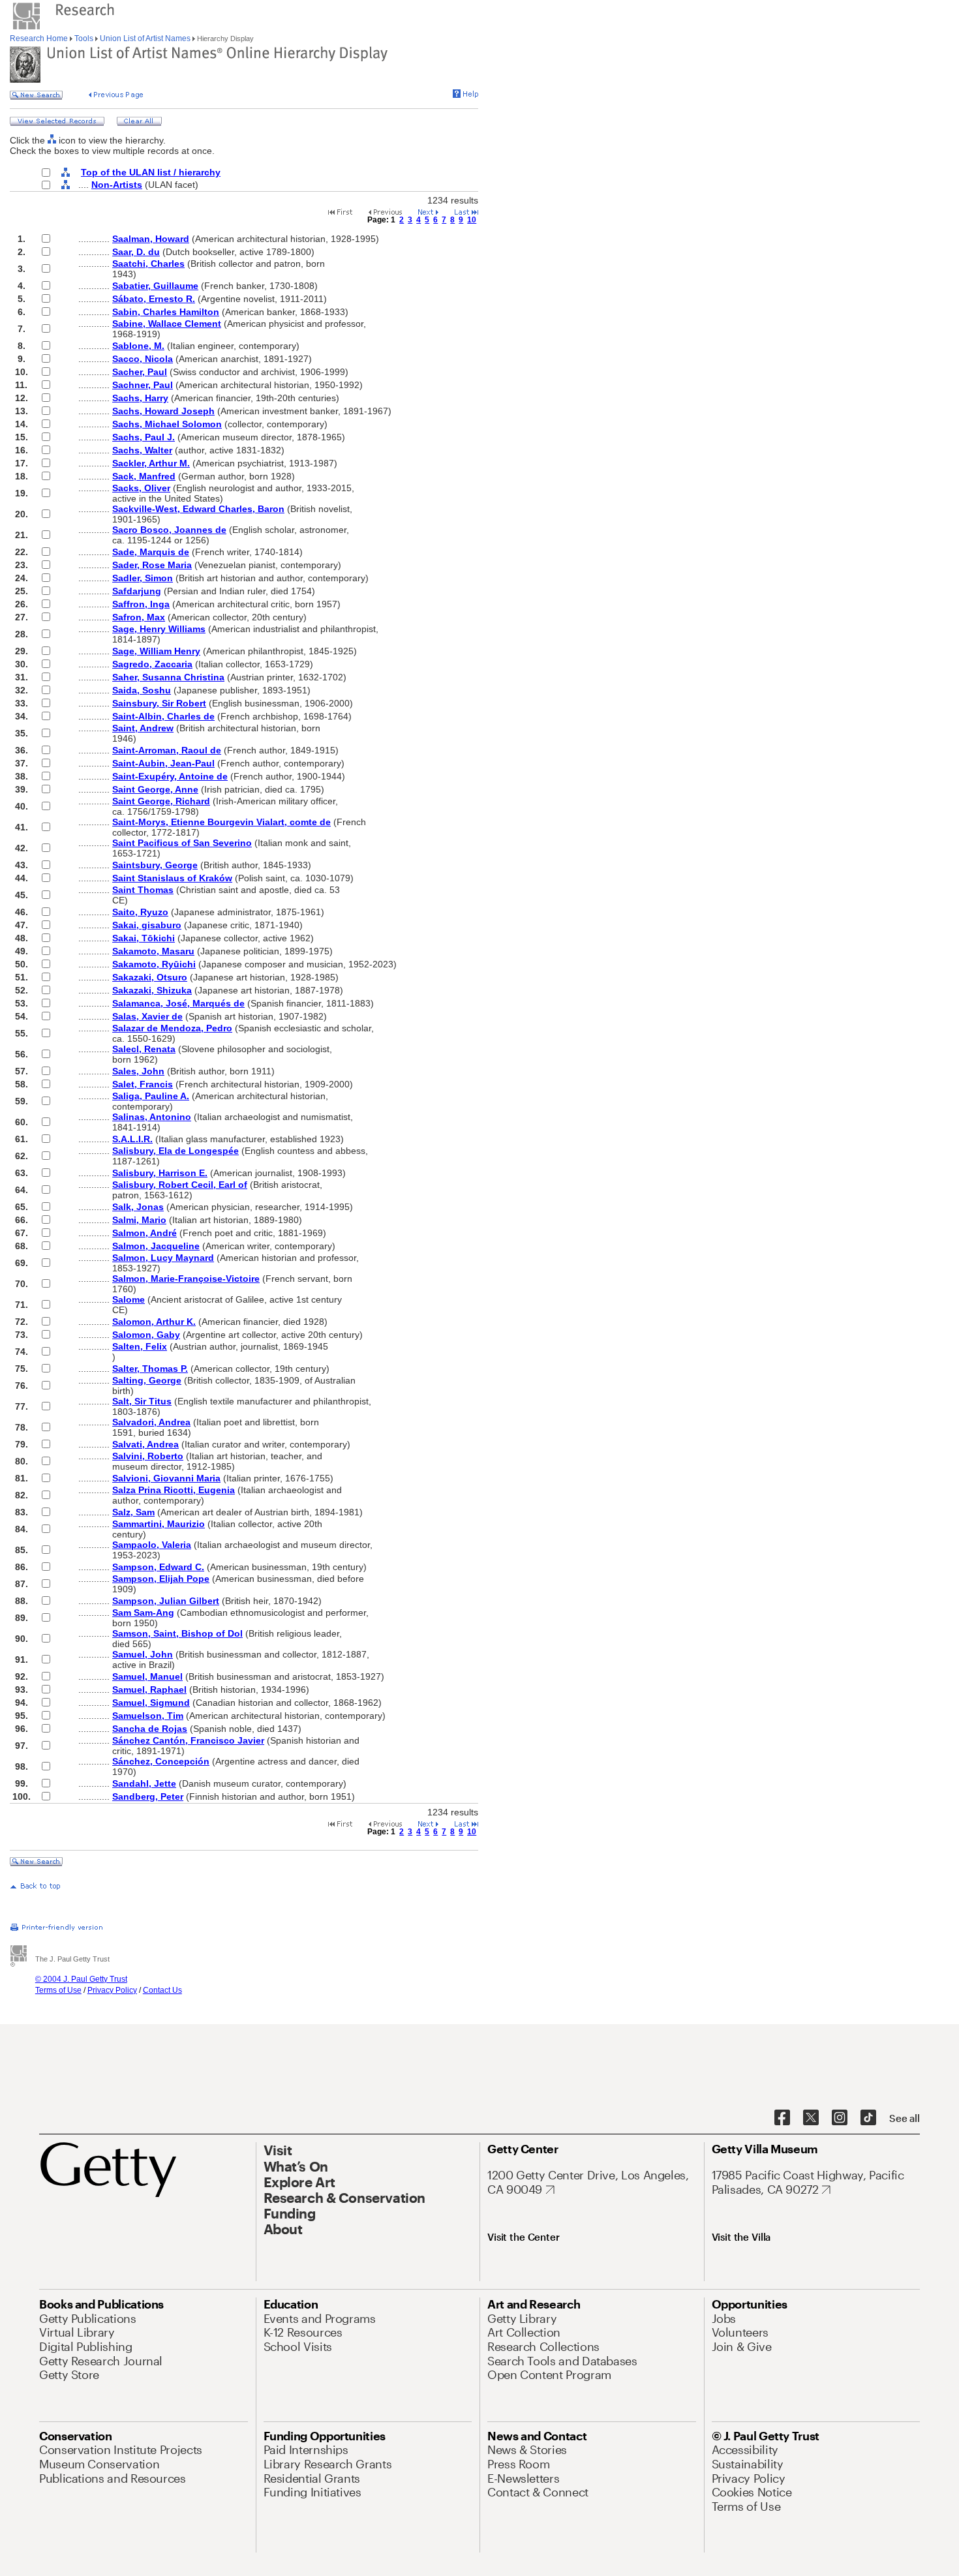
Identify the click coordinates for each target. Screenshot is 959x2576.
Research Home (40, 38)
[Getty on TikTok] (868, 2118)
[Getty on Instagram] (840, 2118)
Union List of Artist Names (145, 38)
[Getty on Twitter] (811, 2118)
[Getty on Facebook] (782, 2118)
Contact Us (162, 1990)
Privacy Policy (112, 1990)
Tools (84, 38)
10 (472, 220)
